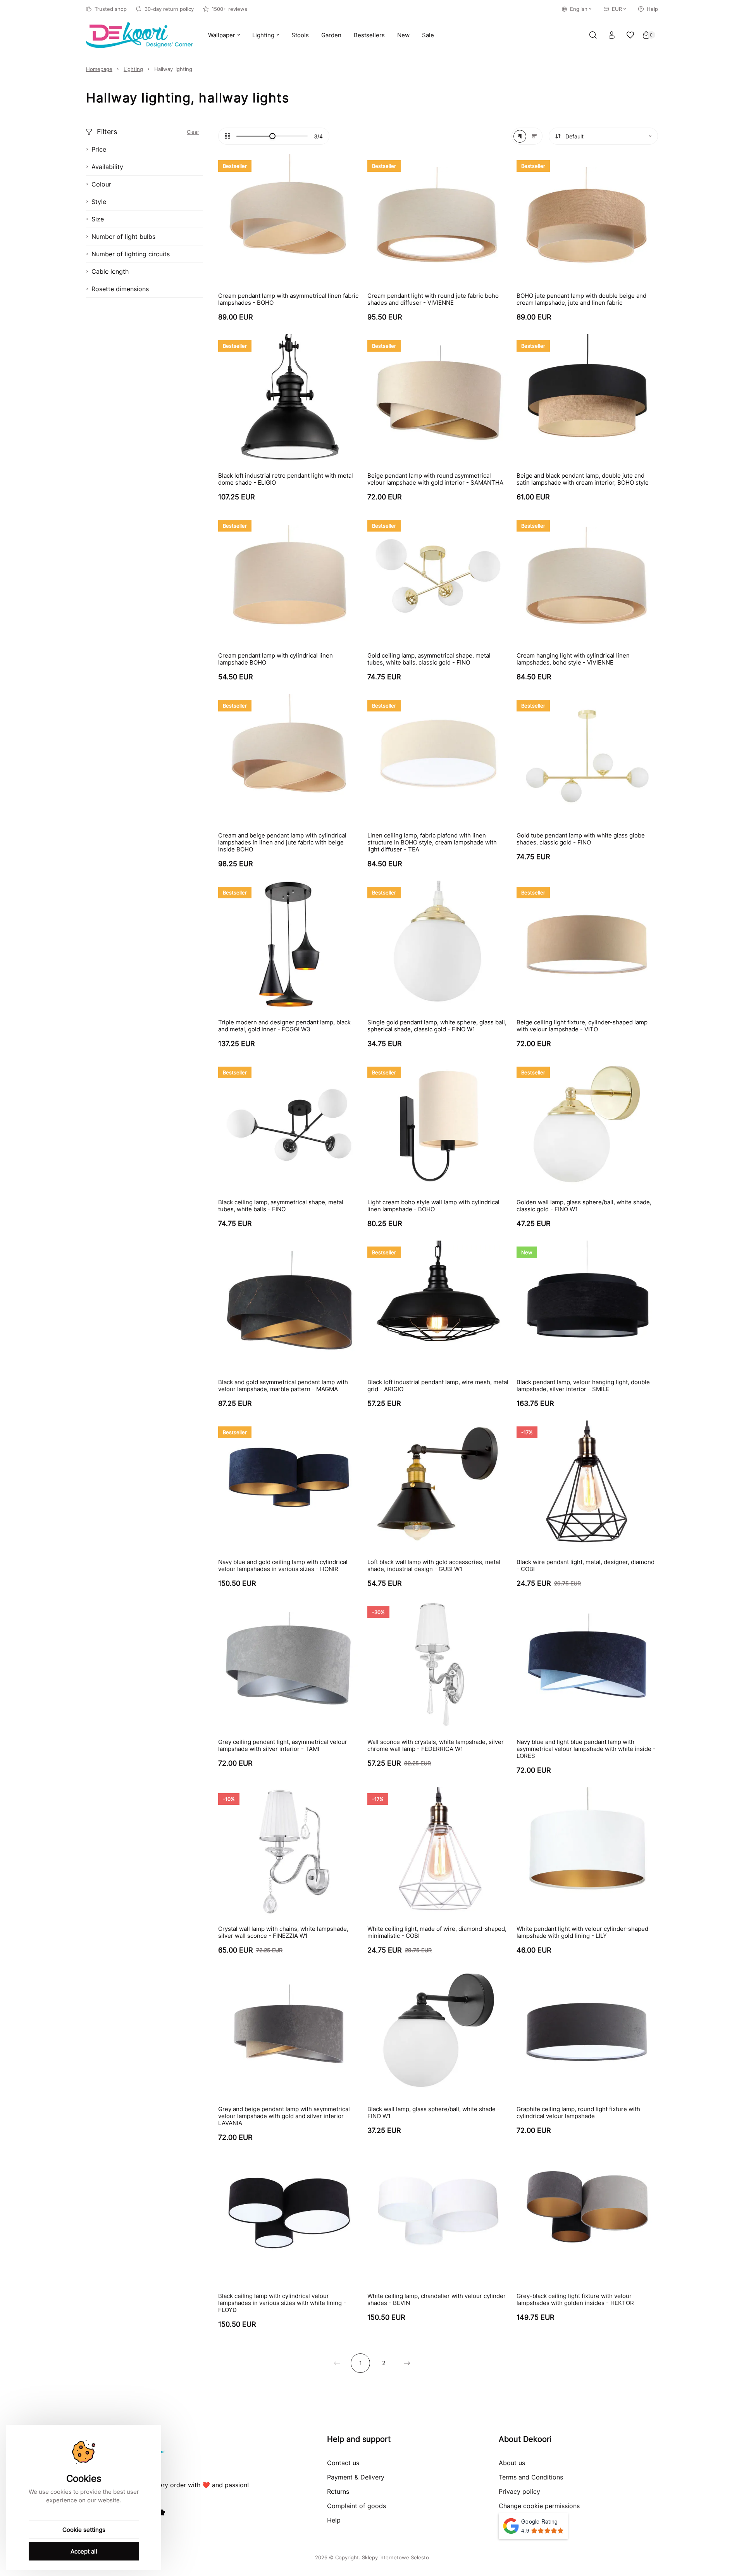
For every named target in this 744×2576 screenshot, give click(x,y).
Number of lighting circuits (131, 254)
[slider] (272, 136)
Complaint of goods (356, 2506)
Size (98, 219)
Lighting (133, 69)
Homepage (99, 69)
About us (512, 2463)
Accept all (84, 2551)
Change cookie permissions (539, 2506)
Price (99, 149)
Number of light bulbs (123, 237)
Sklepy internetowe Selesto (395, 2557)
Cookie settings (84, 2530)
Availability (107, 167)
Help (652, 9)
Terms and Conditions (531, 2477)
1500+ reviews (229, 9)
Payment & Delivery (356, 2477)
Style (99, 202)
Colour (101, 184)
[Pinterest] (162, 2512)
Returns (338, 2491)
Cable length (110, 271)
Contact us (343, 2463)
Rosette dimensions (120, 289)
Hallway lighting (173, 69)
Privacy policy (519, 2491)
